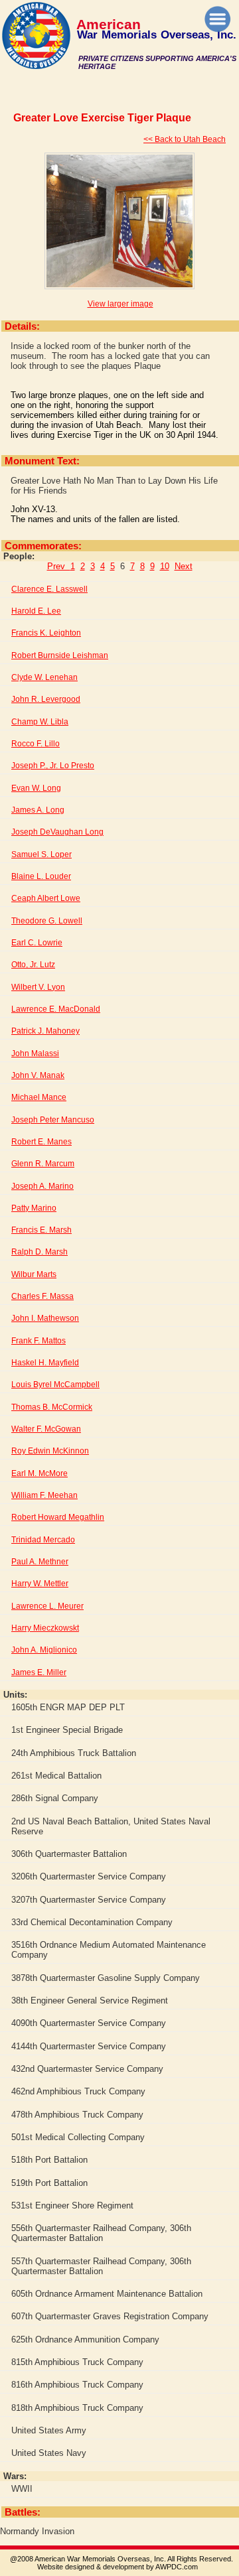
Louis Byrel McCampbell (55, 1385)
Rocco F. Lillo (36, 744)
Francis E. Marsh (41, 1230)
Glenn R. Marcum (43, 1164)
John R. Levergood (46, 699)
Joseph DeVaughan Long (57, 832)
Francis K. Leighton (46, 633)
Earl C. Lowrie (37, 943)
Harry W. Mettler (40, 1584)
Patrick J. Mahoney (45, 1031)
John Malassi (35, 1053)
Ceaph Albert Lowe (46, 898)
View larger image (120, 304)
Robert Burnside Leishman (60, 655)
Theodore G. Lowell (47, 921)
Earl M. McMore (40, 1473)
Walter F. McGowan (46, 1429)
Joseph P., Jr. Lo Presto (53, 766)
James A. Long (38, 810)
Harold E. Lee (36, 611)
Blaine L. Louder (41, 876)
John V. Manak (38, 1075)
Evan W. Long (36, 788)
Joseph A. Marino (42, 1186)
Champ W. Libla (40, 722)
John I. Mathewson (45, 1318)
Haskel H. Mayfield (45, 1363)
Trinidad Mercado (43, 1540)
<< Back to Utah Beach (185, 139)
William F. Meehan (44, 1495)
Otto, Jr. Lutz (33, 965)
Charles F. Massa (42, 1296)
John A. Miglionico (44, 1650)
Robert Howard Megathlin (58, 1517)
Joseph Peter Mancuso (53, 1120)
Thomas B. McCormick (52, 1407)
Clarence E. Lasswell (49, 589)
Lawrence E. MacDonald (56, 1009)
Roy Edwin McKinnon (50, 1451)
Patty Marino (34, 1208)
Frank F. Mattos (39, 1341)
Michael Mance (39, 1097)
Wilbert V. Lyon (38, 987)
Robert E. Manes (41, 1142)
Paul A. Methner (40, 1562)
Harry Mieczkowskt (45, 1628)
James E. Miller (39, 1672)
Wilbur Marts (34, 1274)
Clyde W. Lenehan (44, 677)
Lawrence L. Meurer (47, 1606)
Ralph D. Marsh (40, 1252)
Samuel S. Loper (41, 854)
